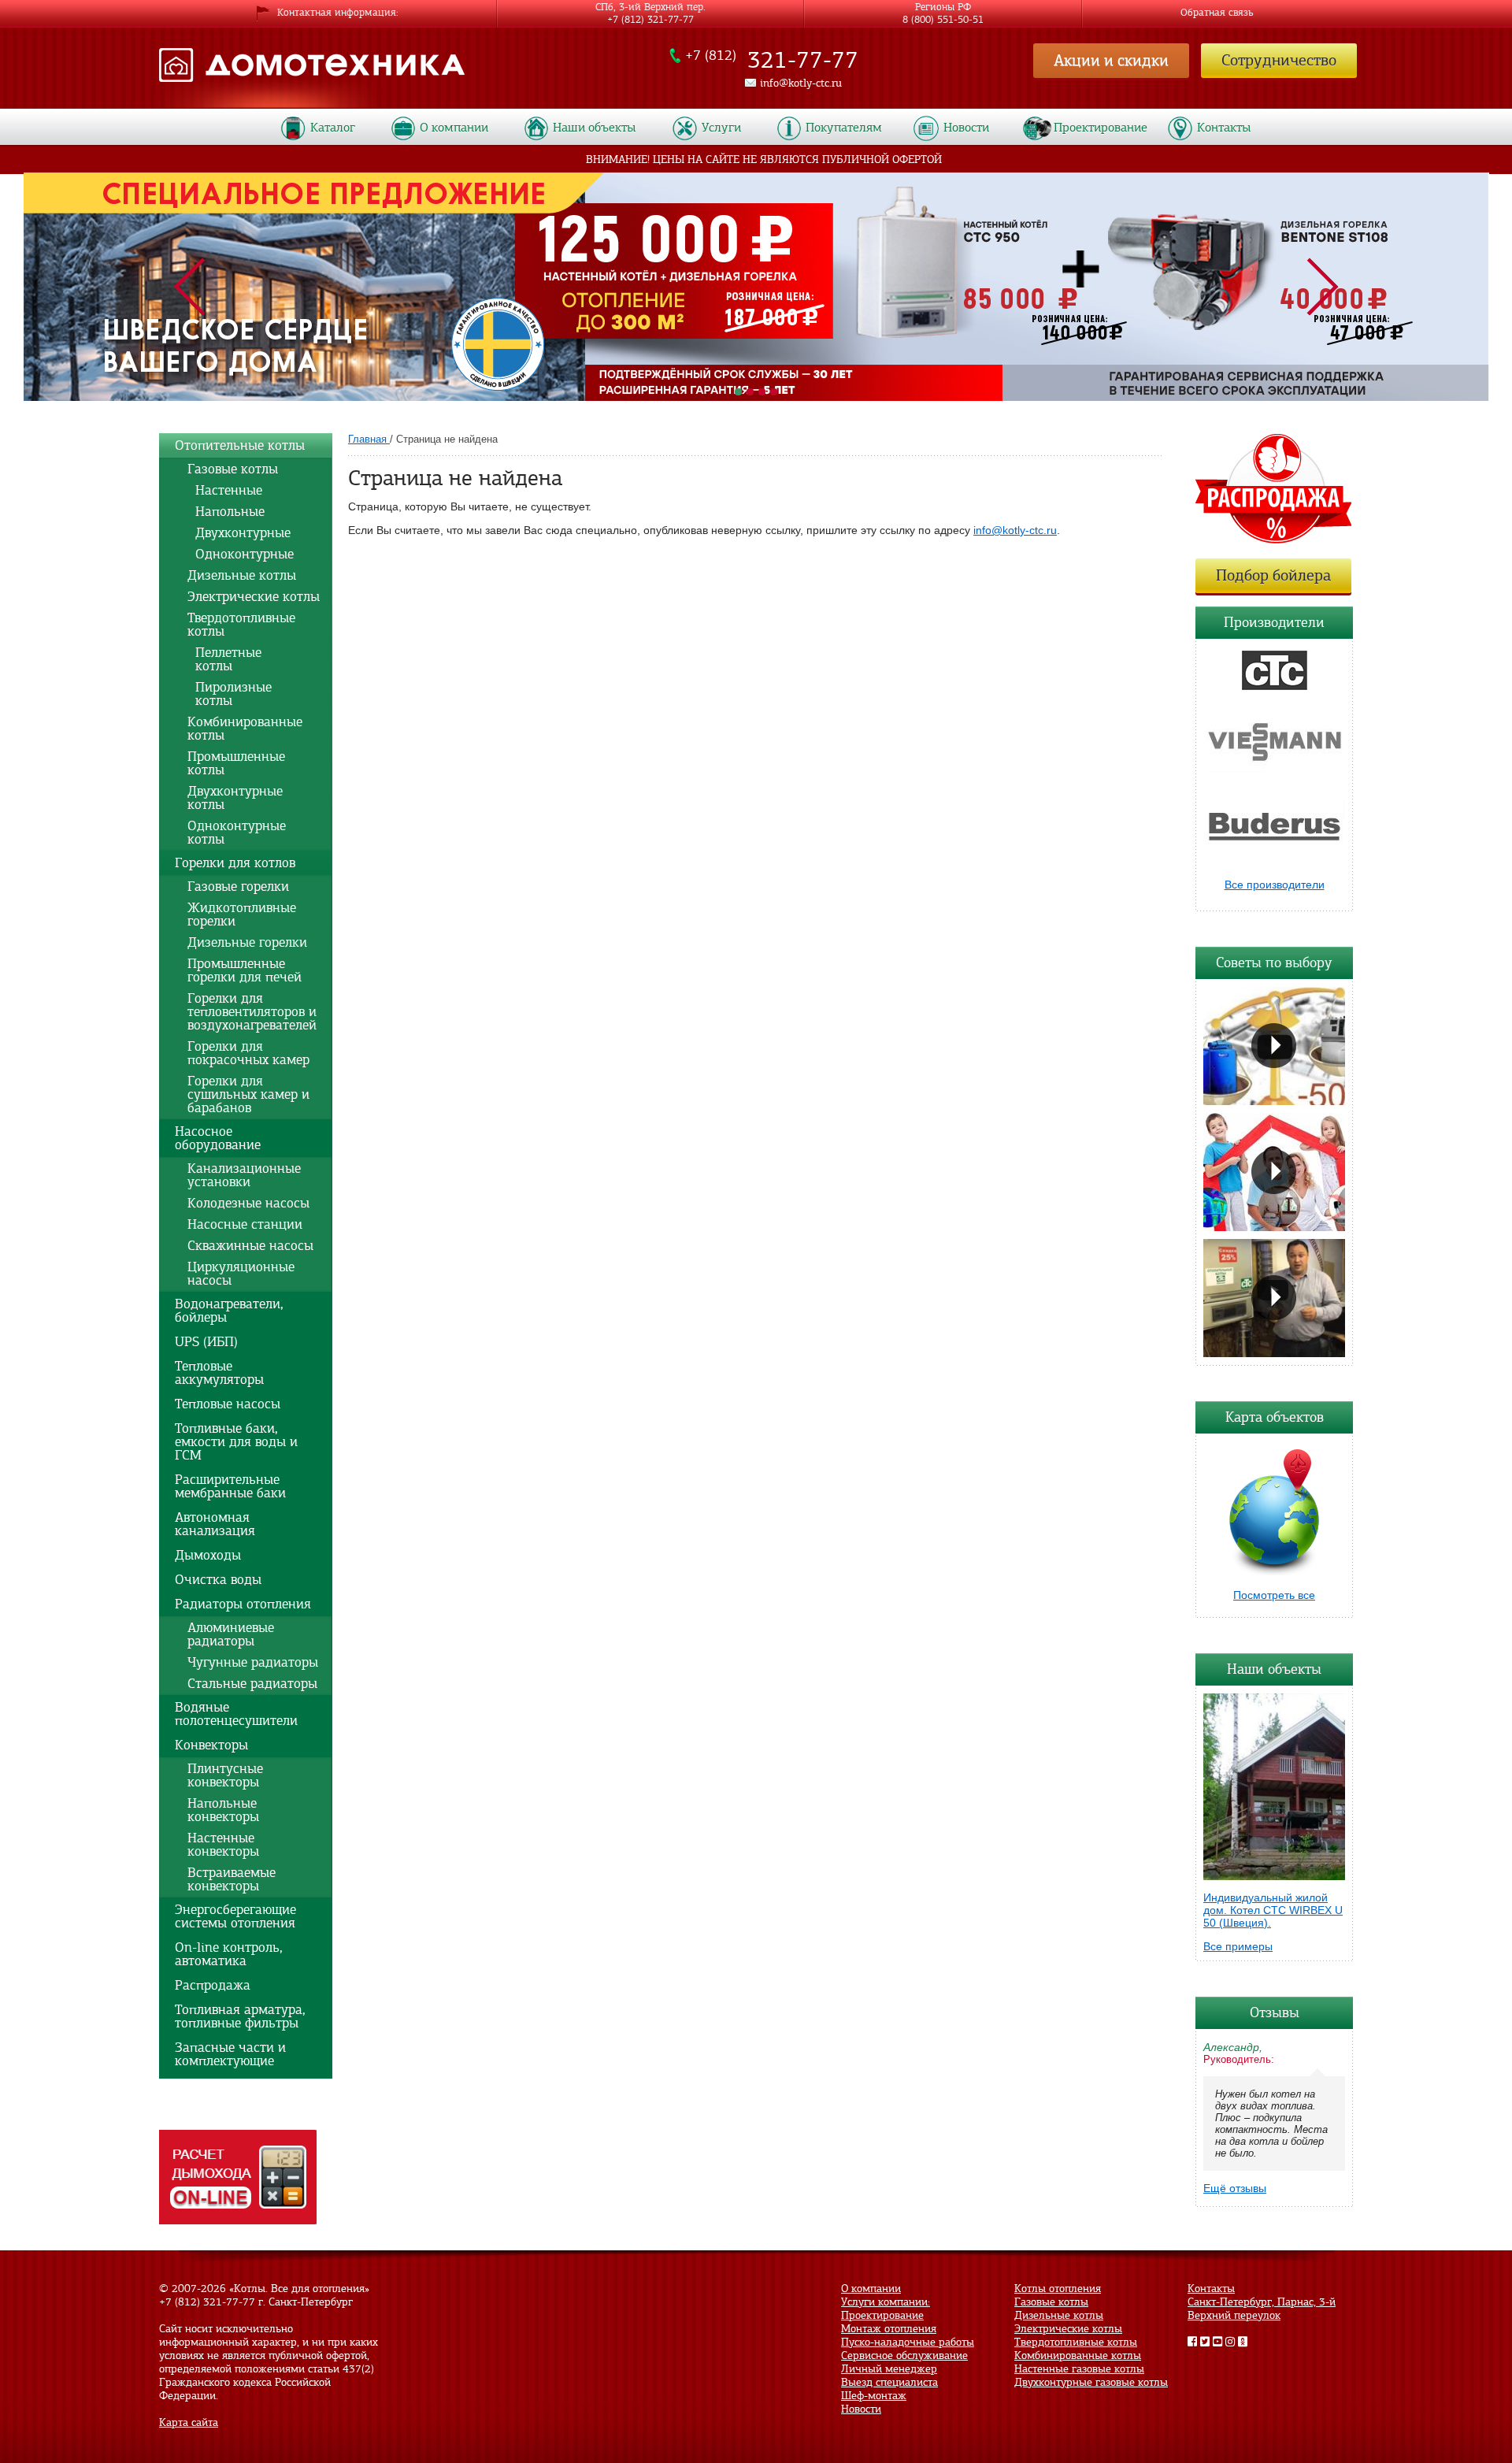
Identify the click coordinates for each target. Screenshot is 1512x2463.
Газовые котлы (233, 469)
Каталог (333, 128)
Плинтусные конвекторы (225, 1775)
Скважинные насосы (250, 1246)
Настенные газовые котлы (1079, 2369)
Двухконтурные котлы (235, 798)
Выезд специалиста (889, 2382)
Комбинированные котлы (245, 729)
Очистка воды (218, 1580)
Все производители (1275, 885)
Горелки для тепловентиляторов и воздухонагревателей (252, 1012)
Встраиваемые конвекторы (232, 1879)
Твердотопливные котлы (241, 625)
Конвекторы (211, 1745)
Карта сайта (189, 2422)
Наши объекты (1274, 1669)
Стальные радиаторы (252, 1684)
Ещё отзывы (1235, 2188)
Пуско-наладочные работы (908, 2342)
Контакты (1224, 128)
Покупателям (844, 128)
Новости (966, 128)
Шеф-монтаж (874, 2396)
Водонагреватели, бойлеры (229, 1311)
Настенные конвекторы (223, 1845)
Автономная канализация (215, 1524)
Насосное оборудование (218, 1138)
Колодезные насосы (248, 1203)
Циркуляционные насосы (241, 1274)
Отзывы (1275, 2012)
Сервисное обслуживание (904, 2355)
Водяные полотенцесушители (236, 1714)
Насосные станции (245, 1224)
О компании (454, 128)
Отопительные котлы (240, 445)
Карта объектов (1275, 1417)
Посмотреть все (1274, 1595)
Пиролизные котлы (230, 694)
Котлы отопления (1058, 2289)
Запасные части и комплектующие (230, 2054)
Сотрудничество (1279, 60)
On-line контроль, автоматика (229, 1954)
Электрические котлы (254, 597)
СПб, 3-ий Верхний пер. (650, 10)
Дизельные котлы (242, 575)
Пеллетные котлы (224, 659)
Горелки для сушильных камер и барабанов (248, 1094)
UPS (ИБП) (206, 1342)
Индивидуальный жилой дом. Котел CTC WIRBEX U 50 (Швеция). (1273, 1910)
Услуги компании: (886, 2302)
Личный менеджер (889, 2369)
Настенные (225, 490)
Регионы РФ (943, 10)
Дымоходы (208, 1555)
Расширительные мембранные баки (230, 1486)
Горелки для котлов (235, 863)
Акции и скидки (1111, 60)
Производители (1274, 622)
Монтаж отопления (889, 2329)
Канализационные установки (244, 1175)
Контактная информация (337, 13)
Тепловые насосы (228, 1404)
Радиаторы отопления (243, 1604)
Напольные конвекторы (223, 1810)
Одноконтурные (241, 554)
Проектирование (1101, 128)
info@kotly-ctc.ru (1015, 530)
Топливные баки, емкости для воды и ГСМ (236, 1442)
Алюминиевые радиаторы (231, 1634)
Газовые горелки (238, 887)
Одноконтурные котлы (237, 833)
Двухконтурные (239, 533)
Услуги (721, 128)
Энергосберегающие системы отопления (235, 1916)
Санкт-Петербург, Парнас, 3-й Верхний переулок (1262, 2309)
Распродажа (213, 1985)
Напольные (226, 512)
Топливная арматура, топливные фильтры (240, 2016)
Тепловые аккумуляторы (219, 1373)
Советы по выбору (1274, 963)
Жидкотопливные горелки (242, 914)
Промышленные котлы (236, 763)
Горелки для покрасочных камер (248, 1053)
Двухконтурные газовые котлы (1091, 2382)
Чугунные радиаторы (253, 1662)
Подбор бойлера (1273, 575)
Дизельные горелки (247, 942)
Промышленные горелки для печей (245, 970)
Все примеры (1238, 1946)
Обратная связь (1217, 13)
